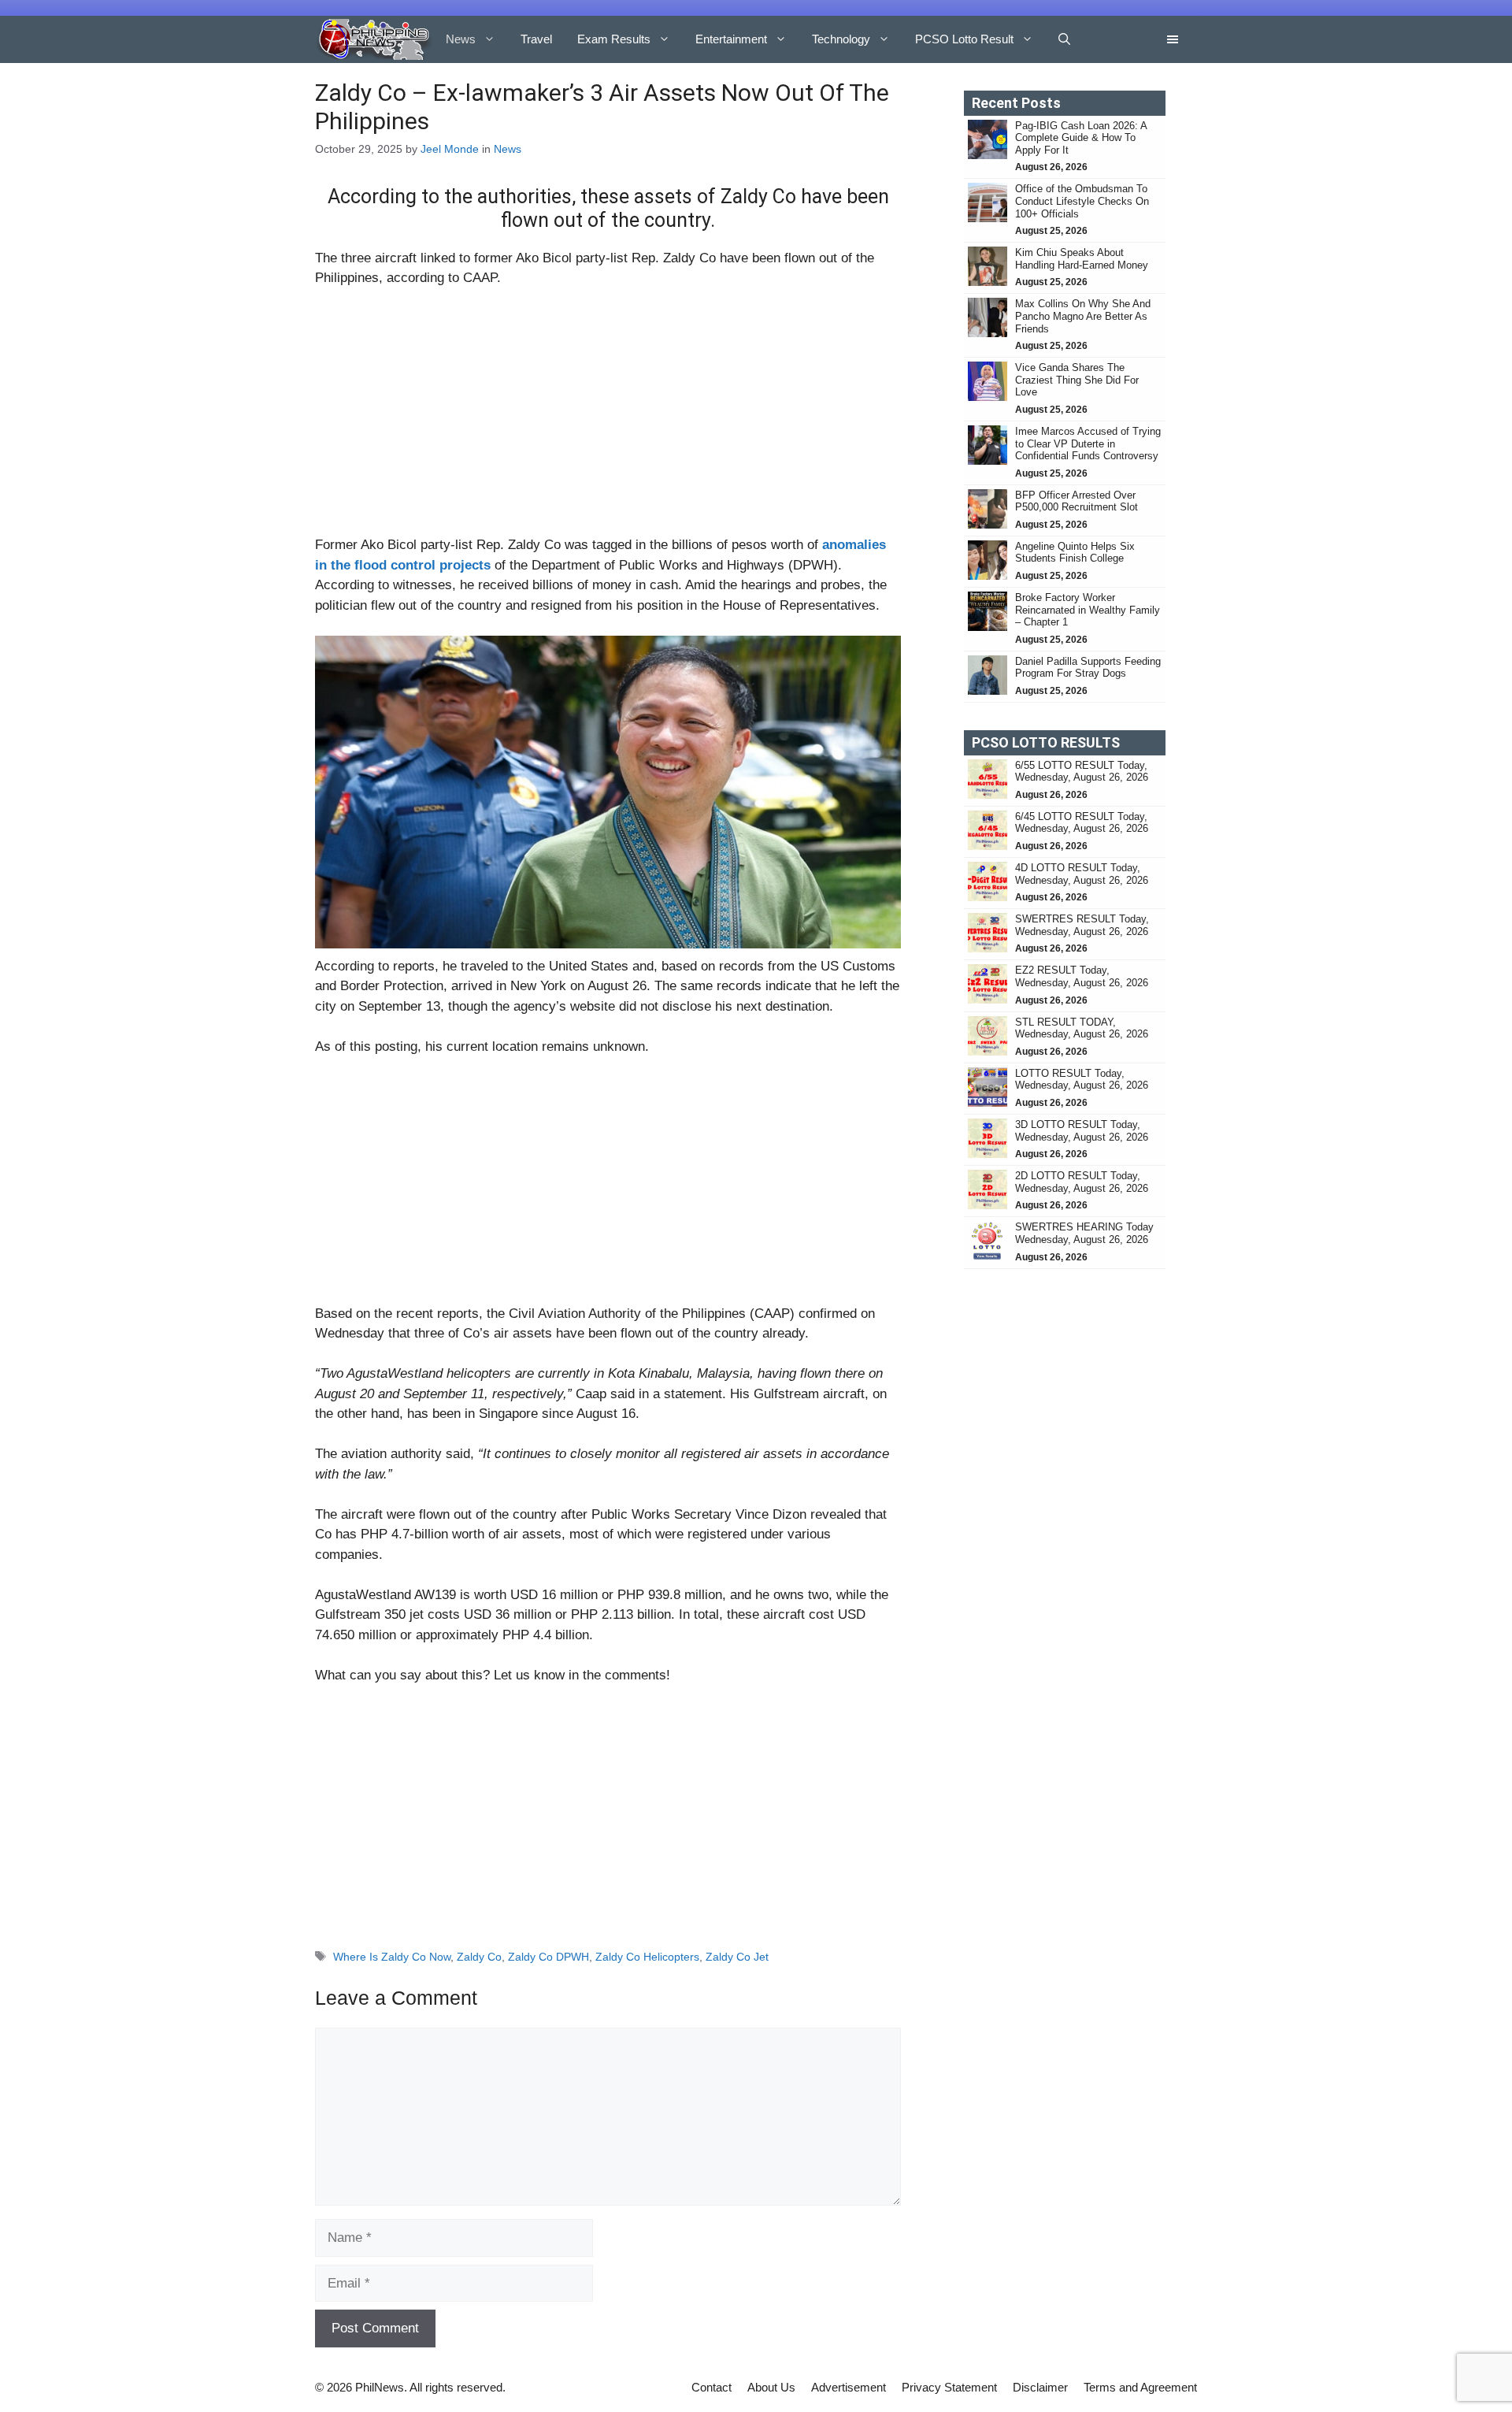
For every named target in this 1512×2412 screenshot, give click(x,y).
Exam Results (614, 39)
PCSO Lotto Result (964, 39)
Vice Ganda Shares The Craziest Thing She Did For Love (1077, 380)
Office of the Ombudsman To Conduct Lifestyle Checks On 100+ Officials (1082, 201)
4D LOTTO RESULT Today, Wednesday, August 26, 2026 (1082, 874)
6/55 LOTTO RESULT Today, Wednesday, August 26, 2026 (1082, 772)
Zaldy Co (479, 1957)
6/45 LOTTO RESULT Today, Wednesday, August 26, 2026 (1082, 823)
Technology (841, 39)
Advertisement (849, 2387)
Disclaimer (1040, 2387)
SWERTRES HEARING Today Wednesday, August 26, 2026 (1084, 1233)
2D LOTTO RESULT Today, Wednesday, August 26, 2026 (1082, 1182)
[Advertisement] (608, 418)
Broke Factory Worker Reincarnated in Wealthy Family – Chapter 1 (1088, 610)
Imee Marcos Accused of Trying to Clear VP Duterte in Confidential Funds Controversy (1088, 443)
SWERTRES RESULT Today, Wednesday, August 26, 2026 (1082, 925)
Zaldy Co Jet (737, 1957)
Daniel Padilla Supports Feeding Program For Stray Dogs (1088, 668)
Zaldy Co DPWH (548, 1957)
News (461, 39)
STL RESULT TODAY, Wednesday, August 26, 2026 (1082, 1028)
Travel (536, 39)
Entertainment (731, 39)
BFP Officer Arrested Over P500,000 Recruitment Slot (1077, 501)
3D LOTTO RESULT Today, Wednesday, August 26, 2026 (1082, 1131)
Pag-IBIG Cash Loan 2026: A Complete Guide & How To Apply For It (1081, 138)
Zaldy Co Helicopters (647, 1957)
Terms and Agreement (1140, 2387)
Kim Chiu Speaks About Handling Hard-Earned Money (1082, 259)
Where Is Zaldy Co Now (392, 1957)
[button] (1064, 39)
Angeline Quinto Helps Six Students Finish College (1075, 553)
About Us (771, 2387)
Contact (712, 2387)
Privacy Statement (949, 2387)
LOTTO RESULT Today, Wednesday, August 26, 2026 (1082, 1080)
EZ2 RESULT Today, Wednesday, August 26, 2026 (1082, 976)
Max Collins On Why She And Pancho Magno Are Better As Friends (1083, 316)
